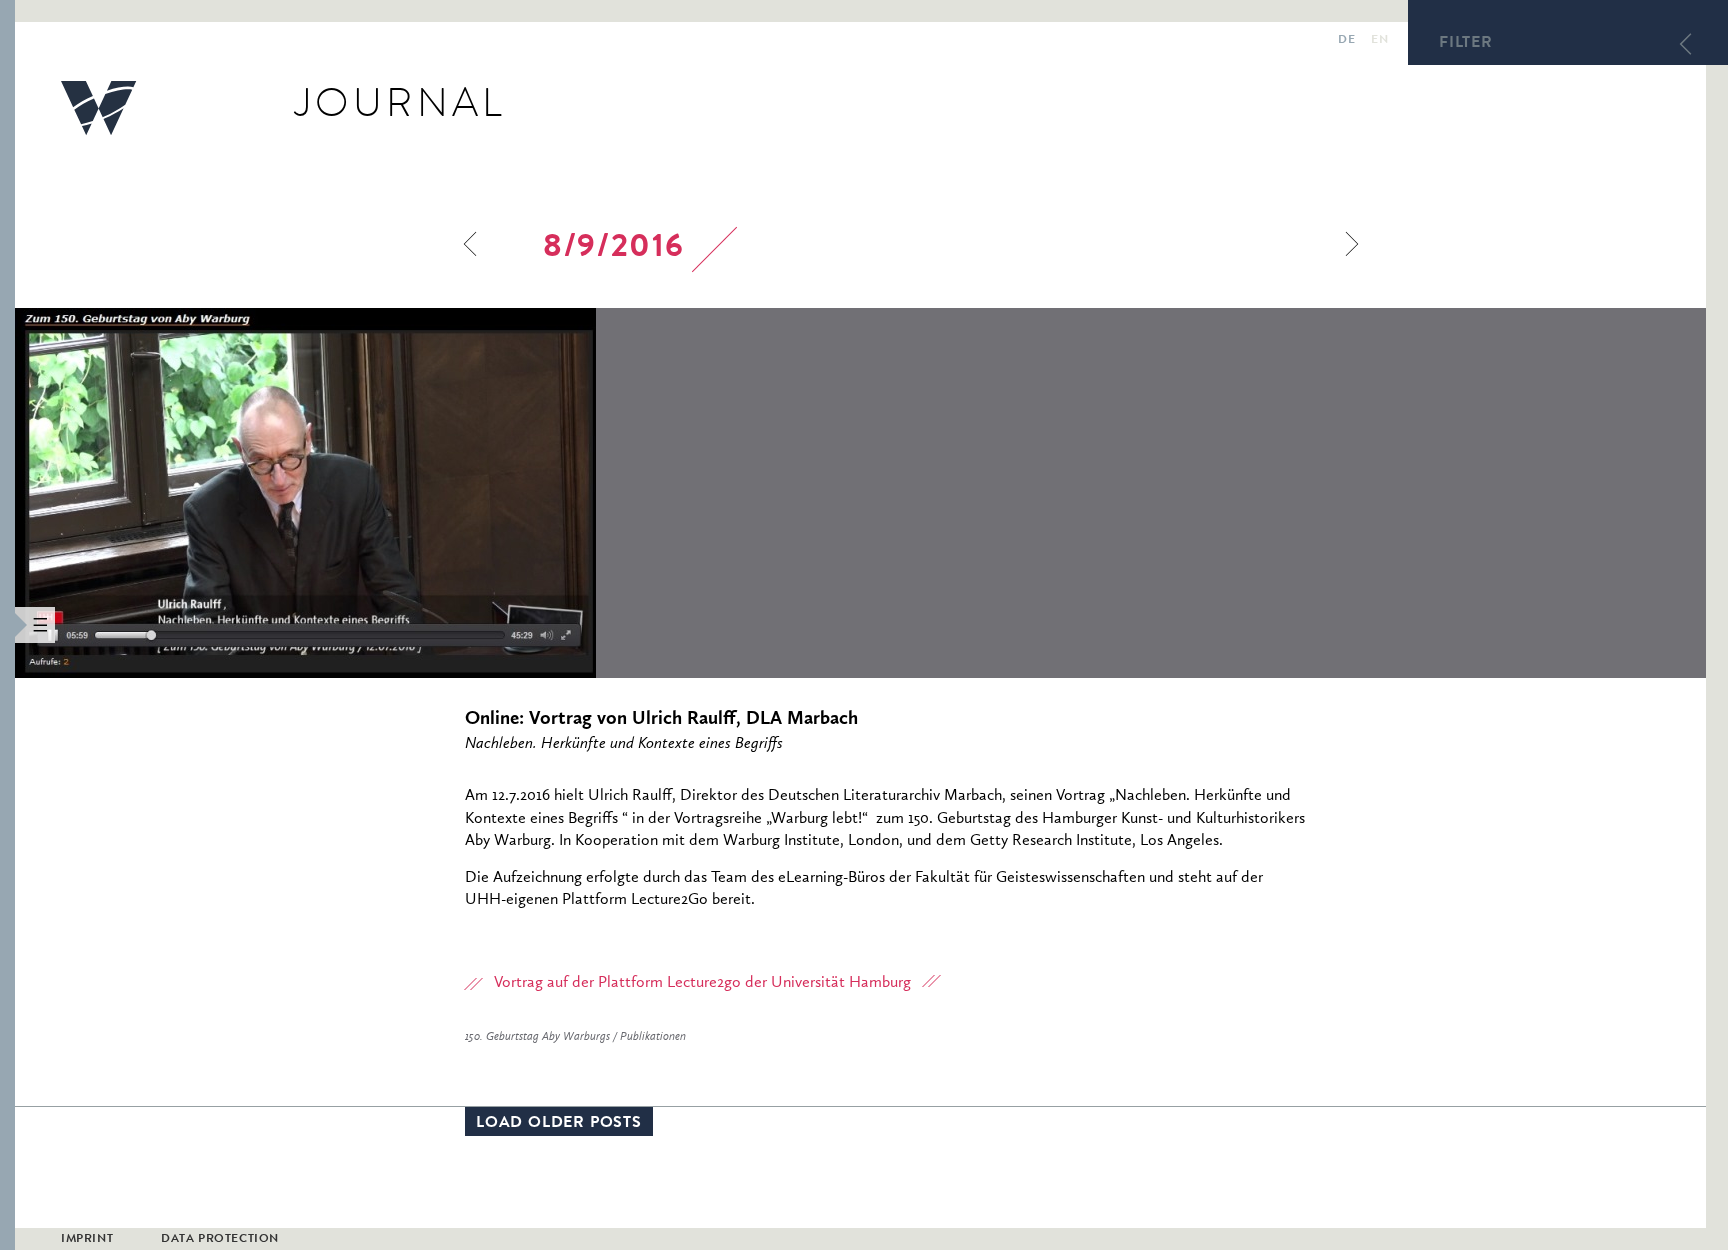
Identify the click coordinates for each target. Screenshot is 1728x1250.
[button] (7, 625)
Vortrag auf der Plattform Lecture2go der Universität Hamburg (702, 983)
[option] (440, 493)
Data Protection (220, 1240)
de (1346, 41)
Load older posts (559, 1124)
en (1379, 41)
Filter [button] (1466, 44)
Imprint (87, 1240)
